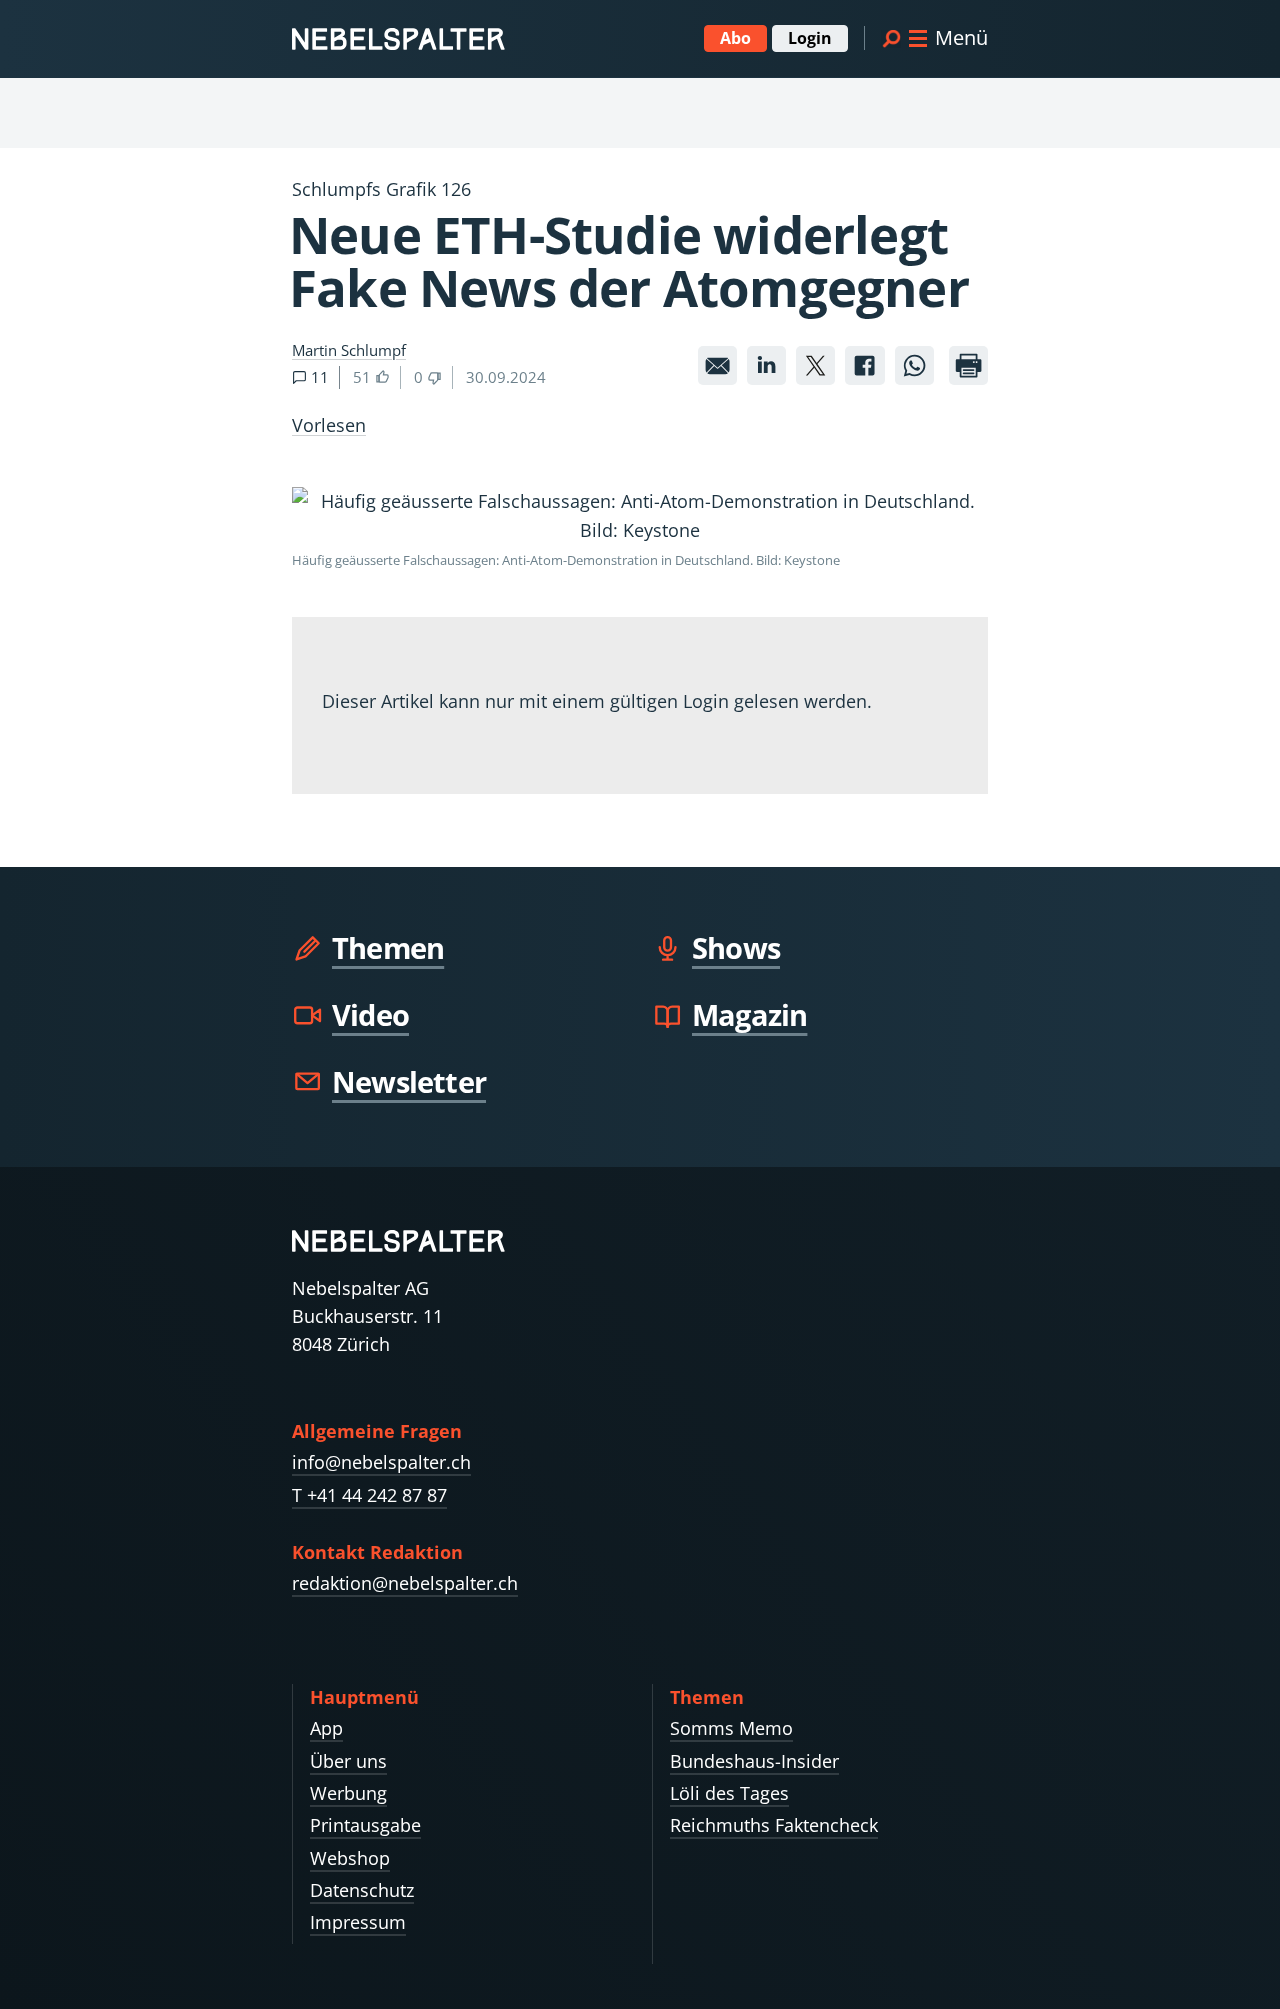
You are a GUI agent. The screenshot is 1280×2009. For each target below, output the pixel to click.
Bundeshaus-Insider (754, 1761)
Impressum (358, 1922)
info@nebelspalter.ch (381, 1462)
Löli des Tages (729, 1793)
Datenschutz (362, 1890)
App (326, 1728)
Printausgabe (365, 1825)
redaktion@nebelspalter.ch (405, 1583)
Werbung (348, 1793)
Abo (735, 38)
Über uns (348, 1761)
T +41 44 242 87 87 (369, 1495)
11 (318, 377)
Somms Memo (731, 1728)
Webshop (350, 1858)
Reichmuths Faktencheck (774, 1825)
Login (810, 38)
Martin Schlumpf (349, 350)
